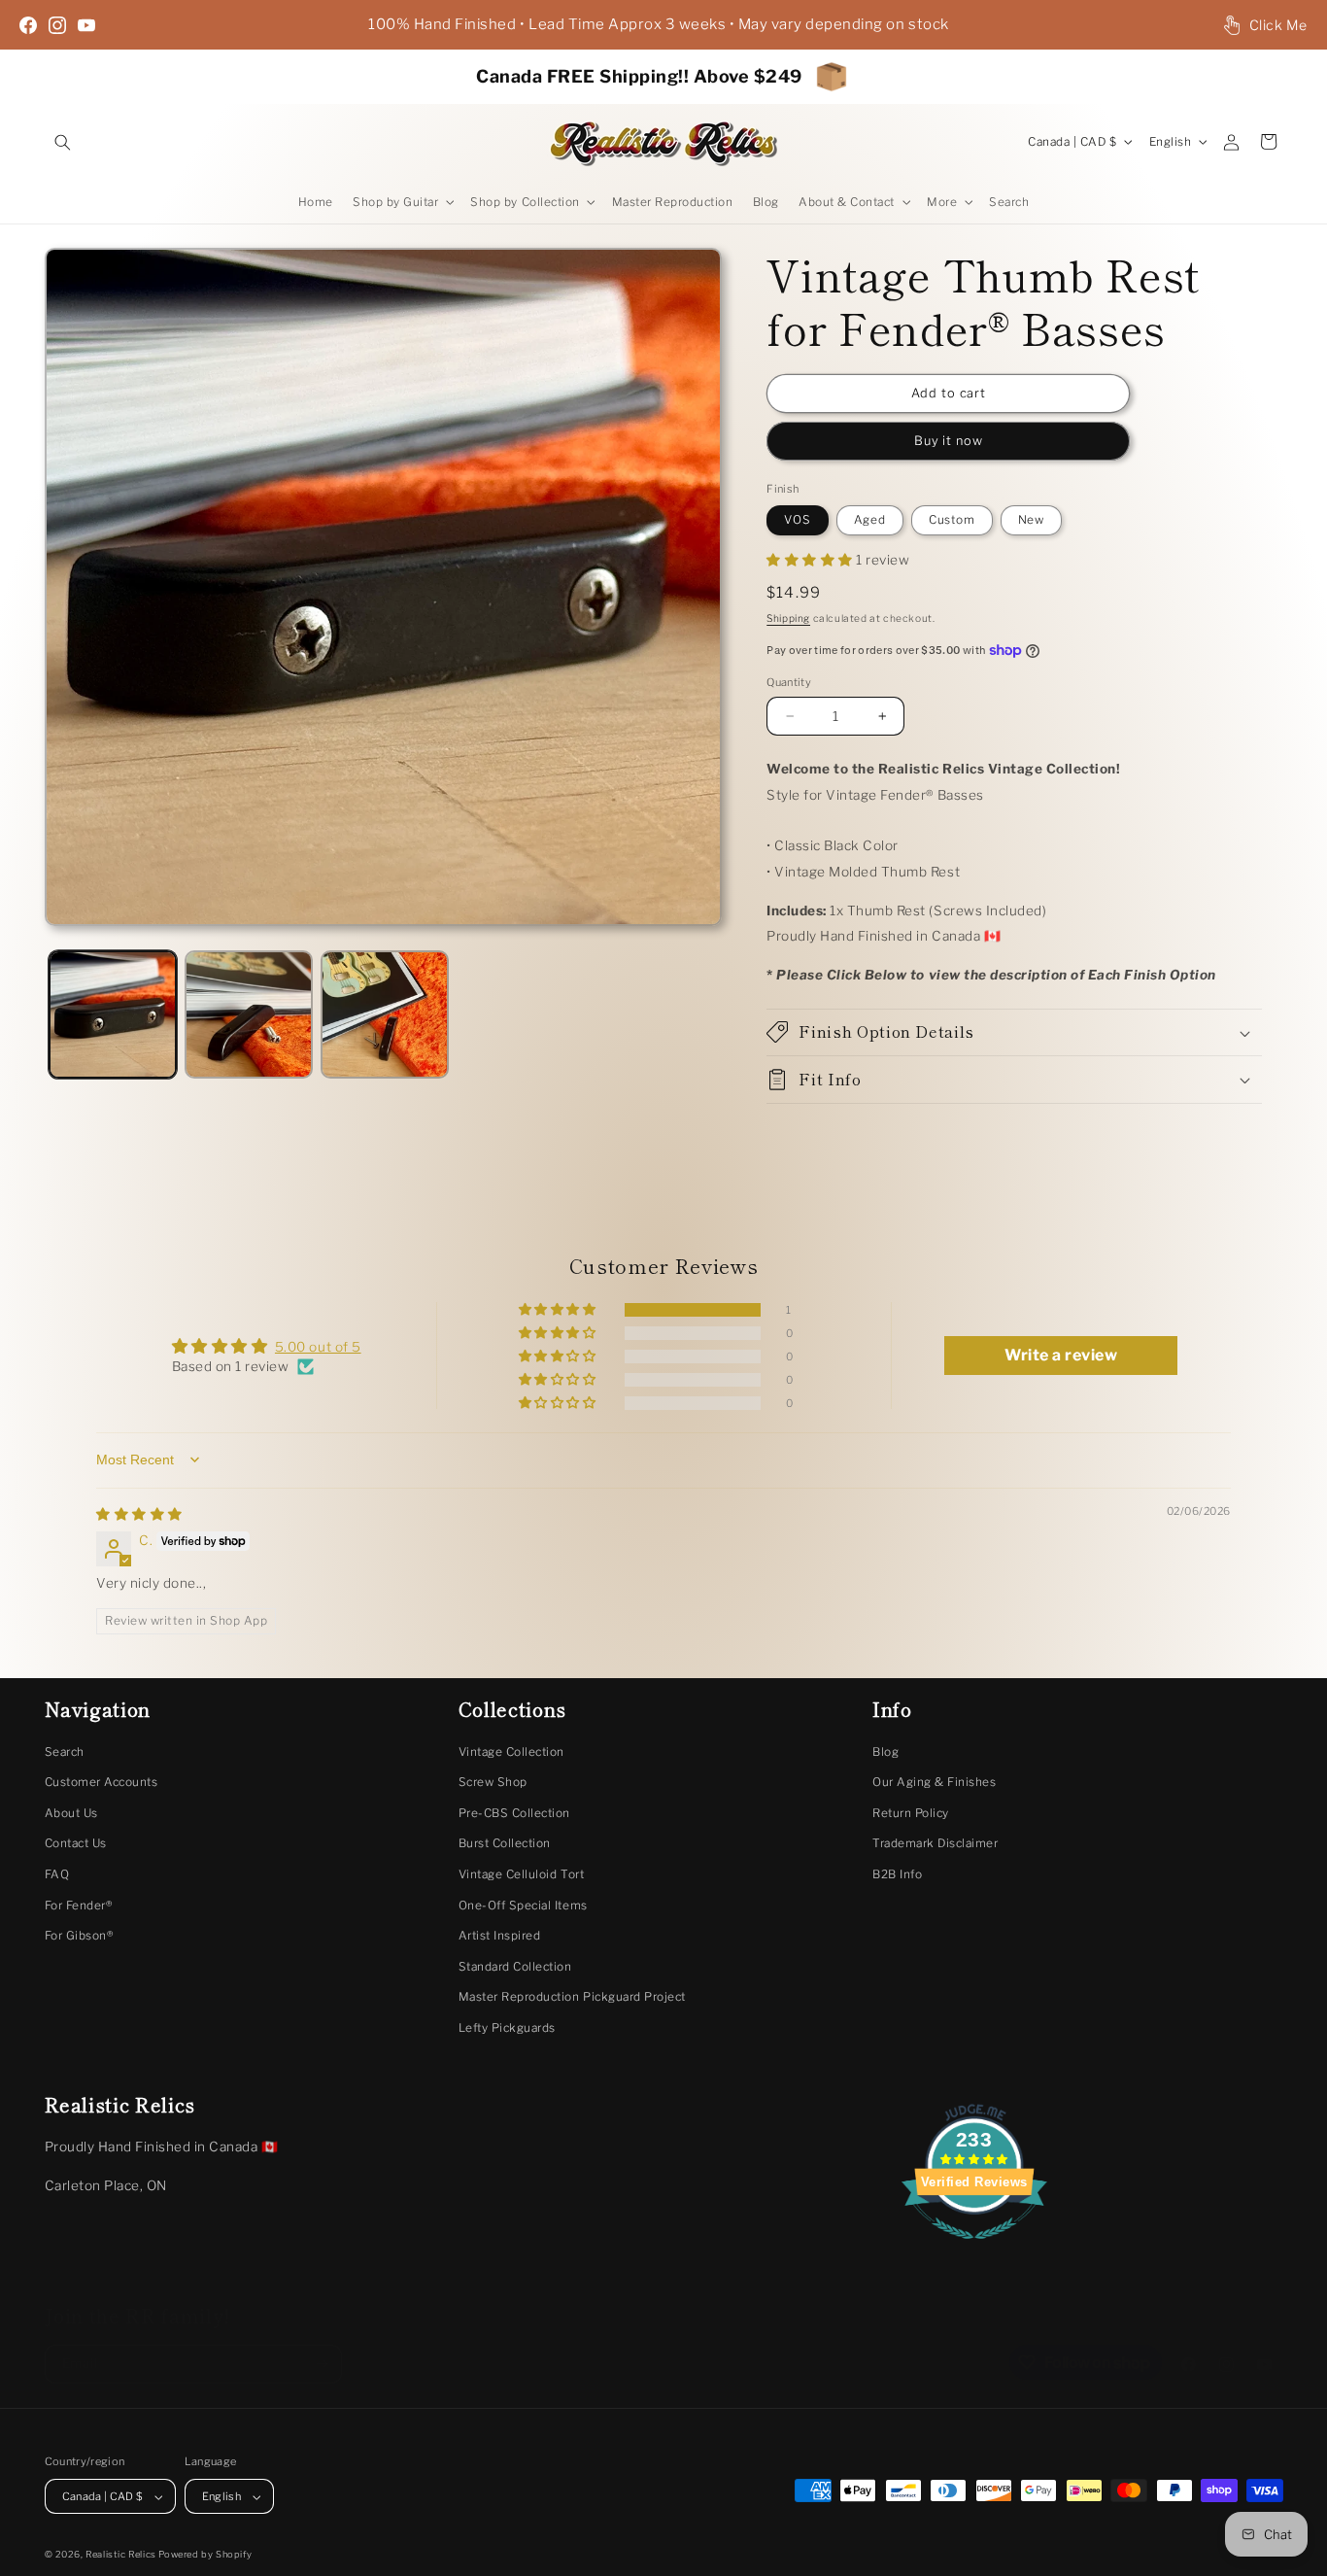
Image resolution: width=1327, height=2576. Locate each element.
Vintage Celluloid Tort (521, 1874)
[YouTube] (86, 25)
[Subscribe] (322, 2348)
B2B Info (897, 1874)
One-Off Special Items (523, 1906)
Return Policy (911, 1813)
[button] (63, 141)
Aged (870, 520)
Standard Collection (515, 1967)
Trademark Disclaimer (935, 1843)
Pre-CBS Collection (514, 1813)
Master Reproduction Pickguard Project (572, 1997)
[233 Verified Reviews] (974, 2250)
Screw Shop (493, 1782)
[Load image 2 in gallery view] (249, 1014)
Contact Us (76, 1843)
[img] (139, 1514)
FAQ (57, 1874)
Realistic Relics (121, 2554)
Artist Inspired (500, 1936)
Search (65, 1752)
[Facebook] (28, 25)
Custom (952, 520)
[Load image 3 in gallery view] (385, 1014)
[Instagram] (57, 25)
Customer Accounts (102, 1782)
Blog (885, 1752)
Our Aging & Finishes (934, 1782)
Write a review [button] (1061, 1355)
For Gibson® (79, 1936)
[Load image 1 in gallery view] (113, 1014)
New (1032, 520)
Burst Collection (505, 1843)
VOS (798, 520)
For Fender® (79, 1906)
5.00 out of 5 (318, 1347)
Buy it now (949, 441)
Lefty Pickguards (507, 2028)
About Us (71, 1813)
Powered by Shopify (205, 2554)
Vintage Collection (511, 1752)
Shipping (788, 618)
